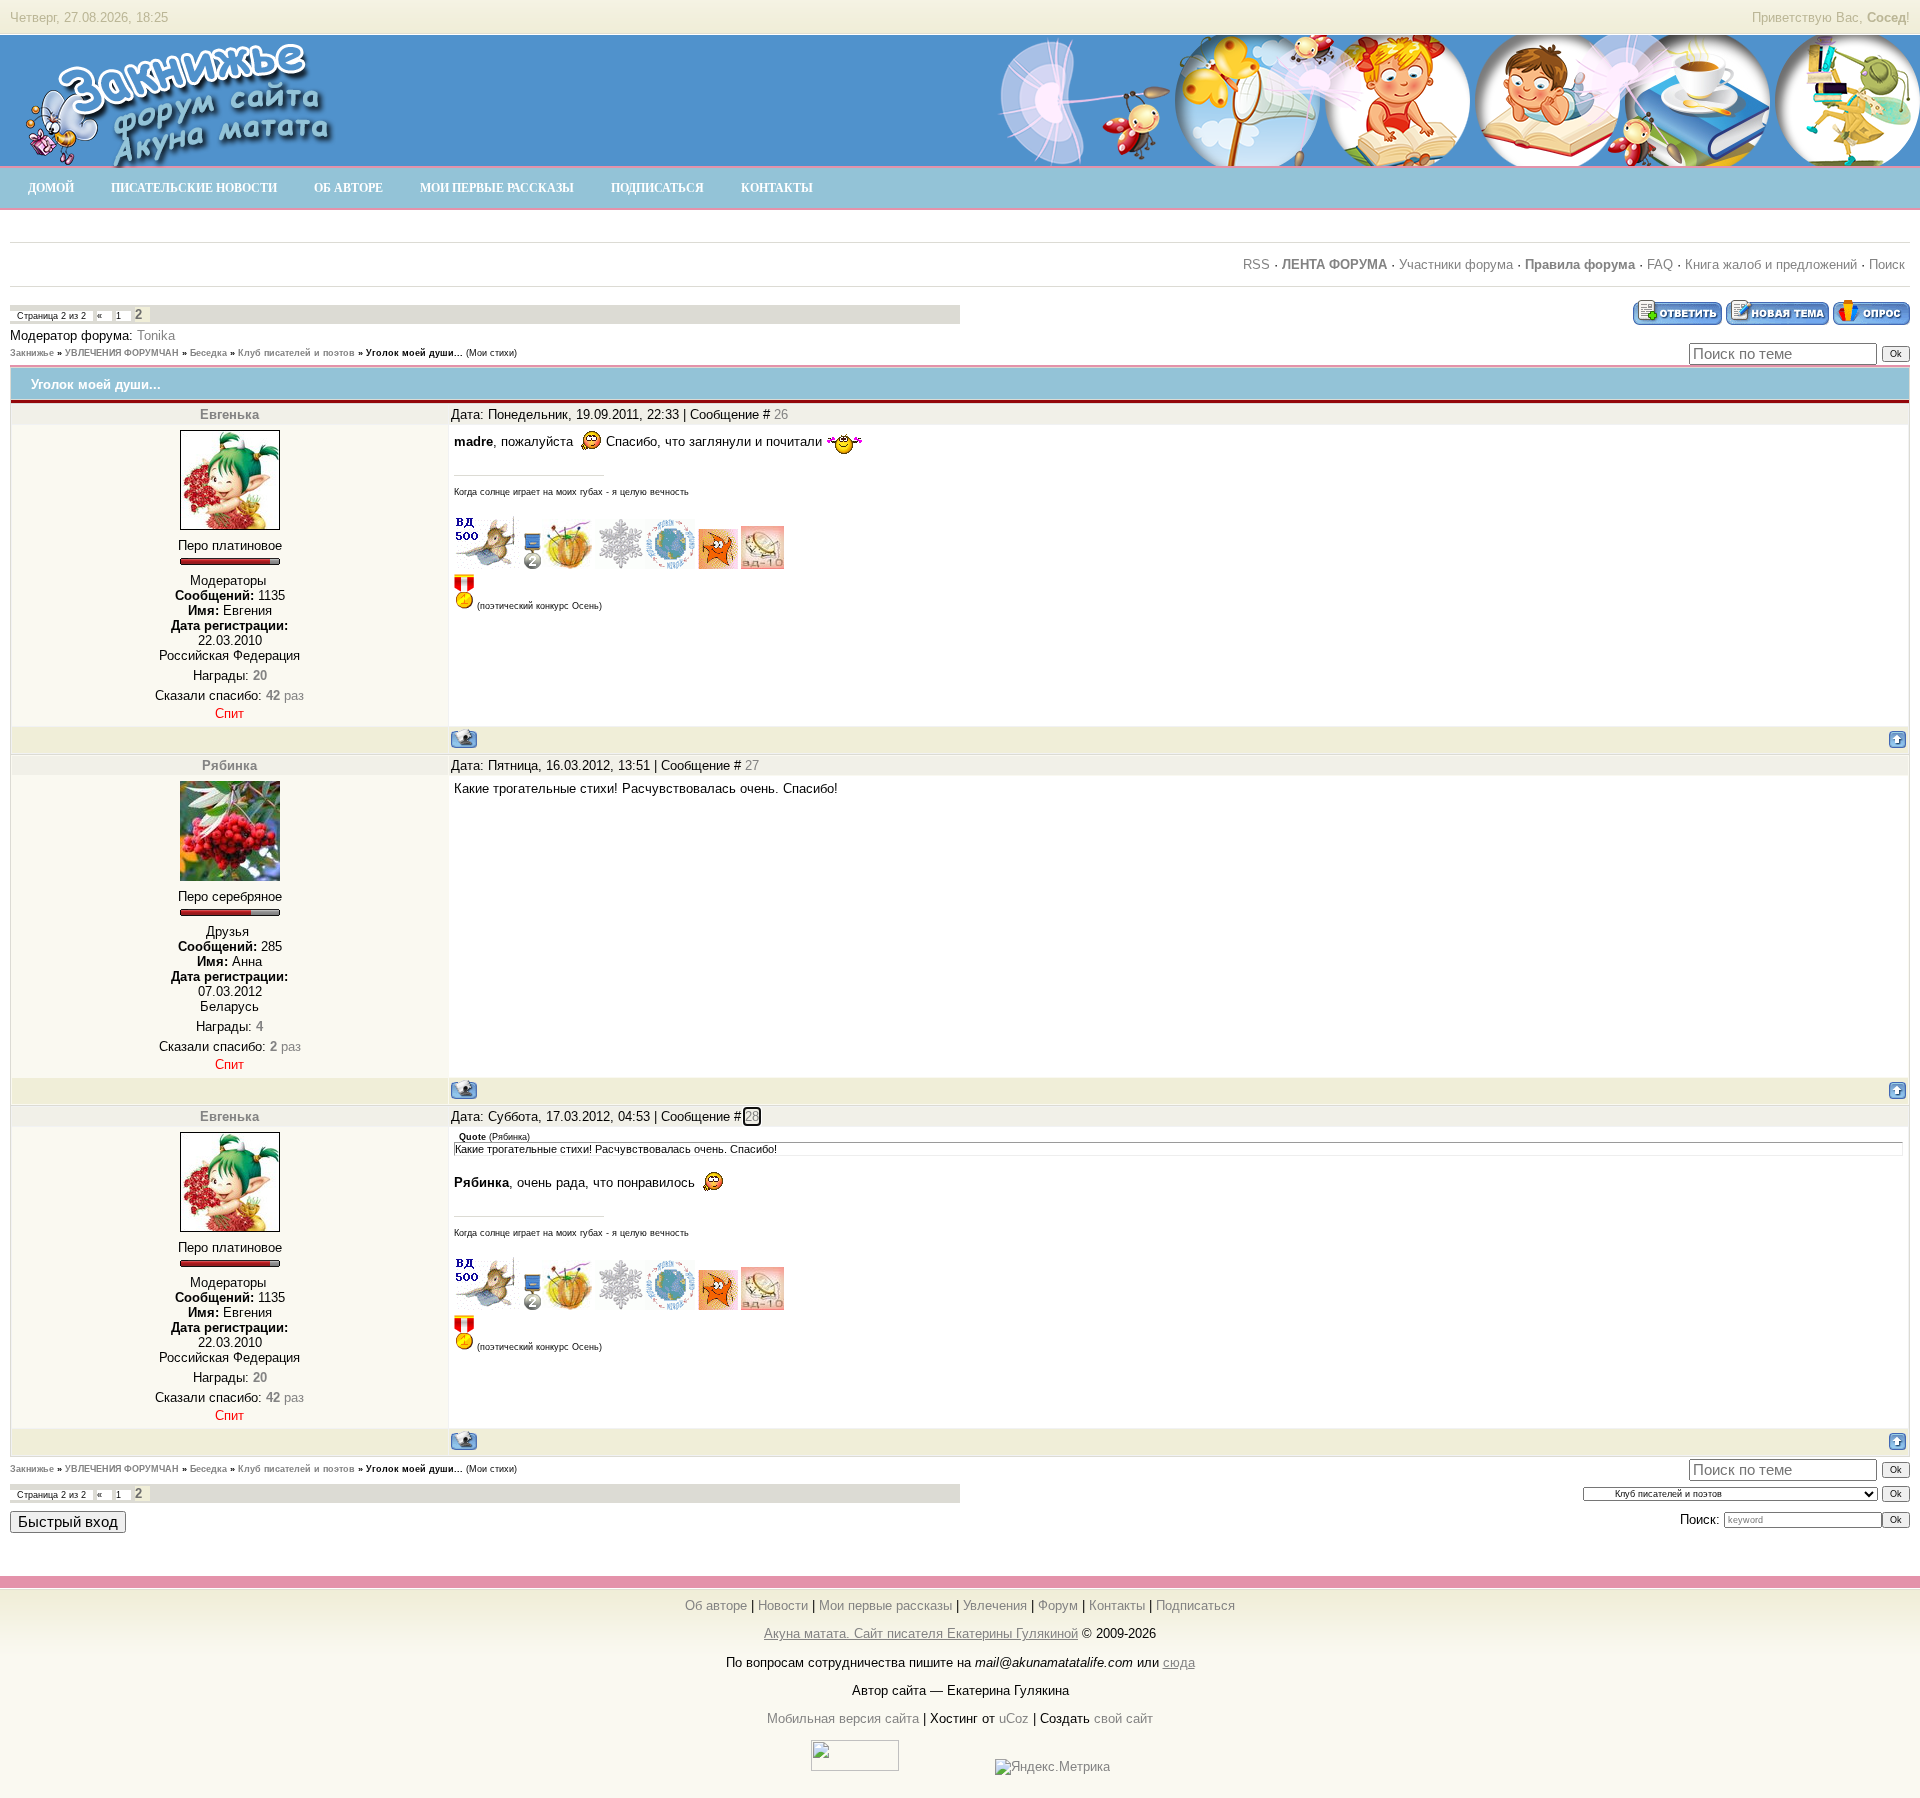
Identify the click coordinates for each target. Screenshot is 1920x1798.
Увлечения (995, 1605)
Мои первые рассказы (885, 1605)
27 (752, 765)
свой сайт (1123, 1718)
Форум (1058, 1605)
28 (752, 1116)
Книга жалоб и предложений (1771, 264)
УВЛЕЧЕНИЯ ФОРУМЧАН (122, 353)
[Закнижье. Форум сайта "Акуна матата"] (180, 159)
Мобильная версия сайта (843, 1718)
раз (285, 695)
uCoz (1014, 1718)
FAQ (1660, 264)
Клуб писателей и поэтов (296, 353)
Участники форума (1456, 264)
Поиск (1887, 264)
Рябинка (229, 765)
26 (781, 414)
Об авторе (716, 1605)
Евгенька (229, 414)
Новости (783, 1605)
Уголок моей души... (414, 353)
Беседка (208, 353)
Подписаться (1195, 1605)
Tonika (156, 335)
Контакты (1117, 1605)
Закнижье (32, 353)
